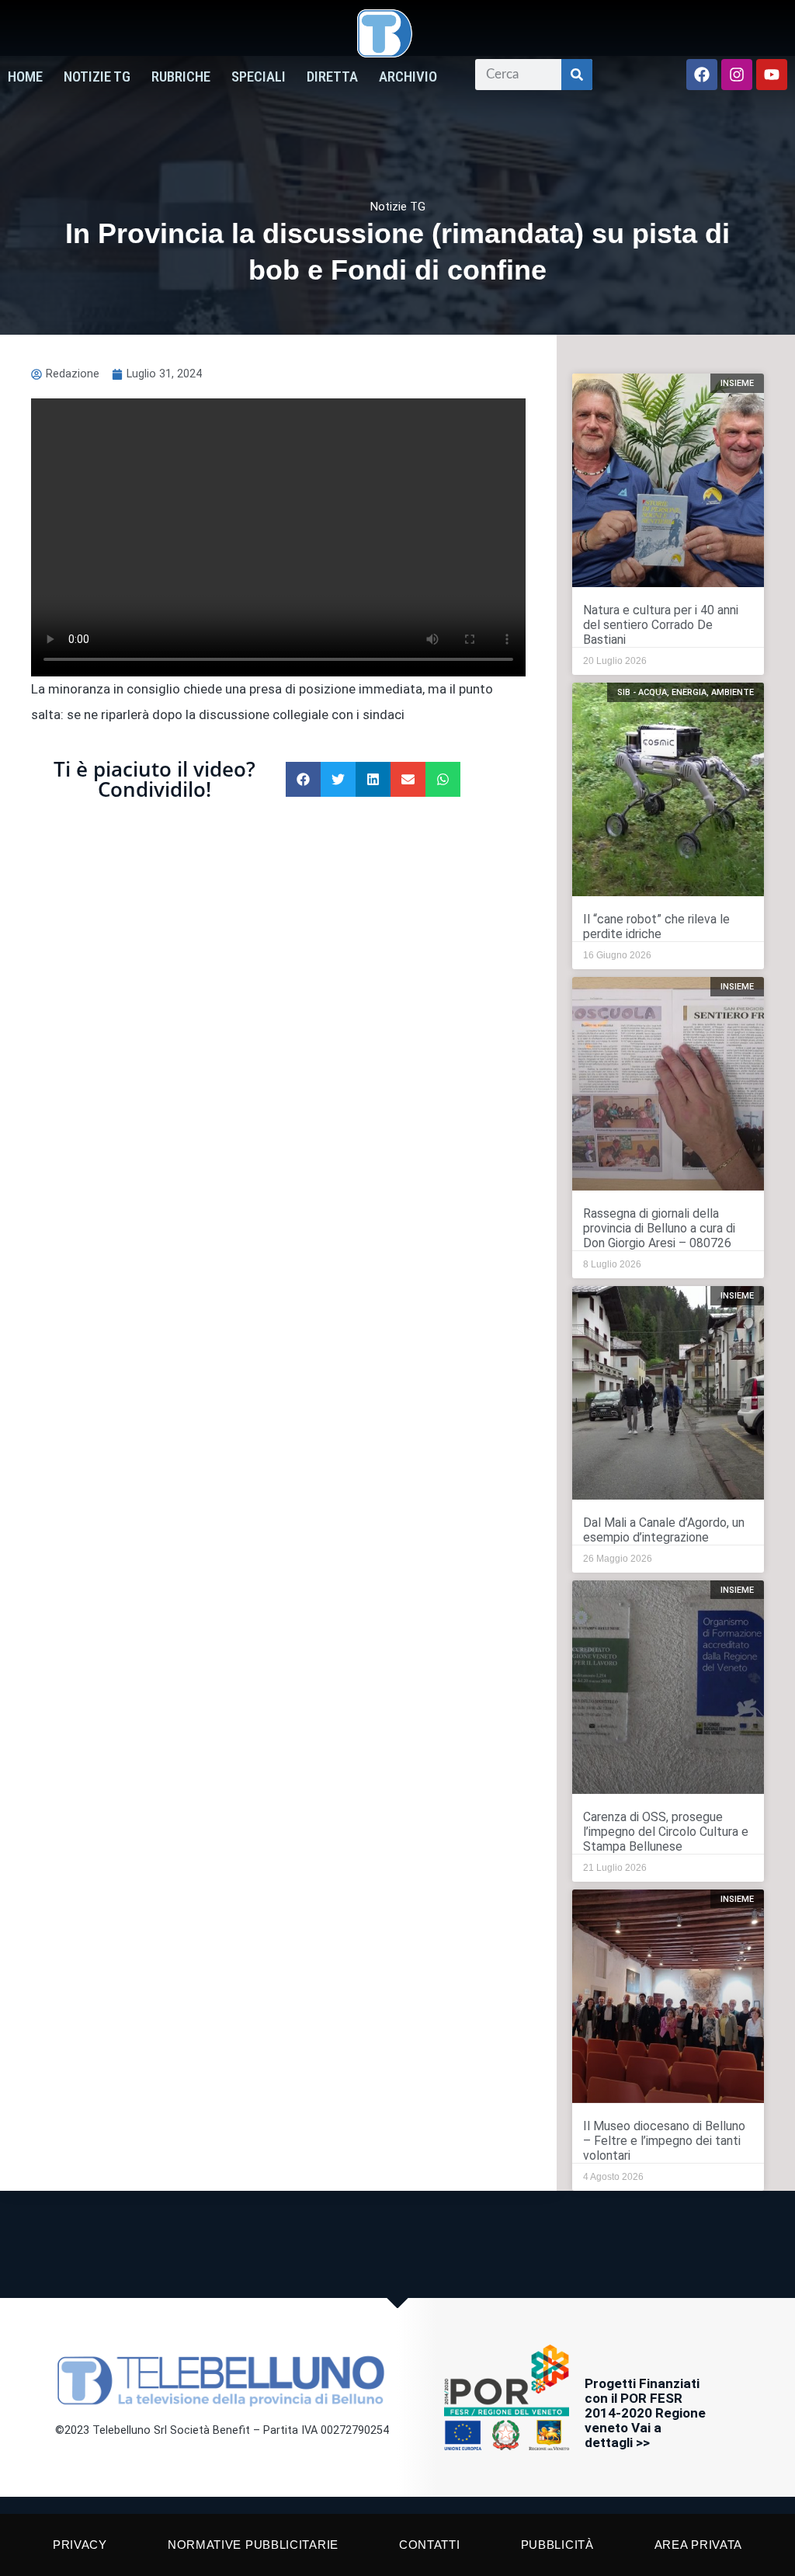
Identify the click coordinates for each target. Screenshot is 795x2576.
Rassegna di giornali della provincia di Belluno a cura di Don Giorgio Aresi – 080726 (659, 1228)
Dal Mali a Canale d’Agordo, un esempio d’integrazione (664, 1530)
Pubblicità (557, 2545)
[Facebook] (702, 75)
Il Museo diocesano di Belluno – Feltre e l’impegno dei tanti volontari (664, 2141)
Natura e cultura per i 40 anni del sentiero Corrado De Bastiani (661, 625)
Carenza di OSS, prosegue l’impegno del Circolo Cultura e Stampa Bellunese (666, 1832)
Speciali (259, 77)
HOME (25, 77)
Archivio (408, 77)
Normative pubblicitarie (253, 2545)
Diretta (332, 77)
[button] (303, 779)
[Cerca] (577, 75)
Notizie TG (97, 77)
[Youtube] (772, 75)
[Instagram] (737, 75)
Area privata (698, 2545)
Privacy (80, 2545)
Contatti (430, 2545)
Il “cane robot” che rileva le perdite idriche (656, 926)
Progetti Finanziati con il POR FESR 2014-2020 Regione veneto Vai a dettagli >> (645, 2413)
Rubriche (181, 77)
